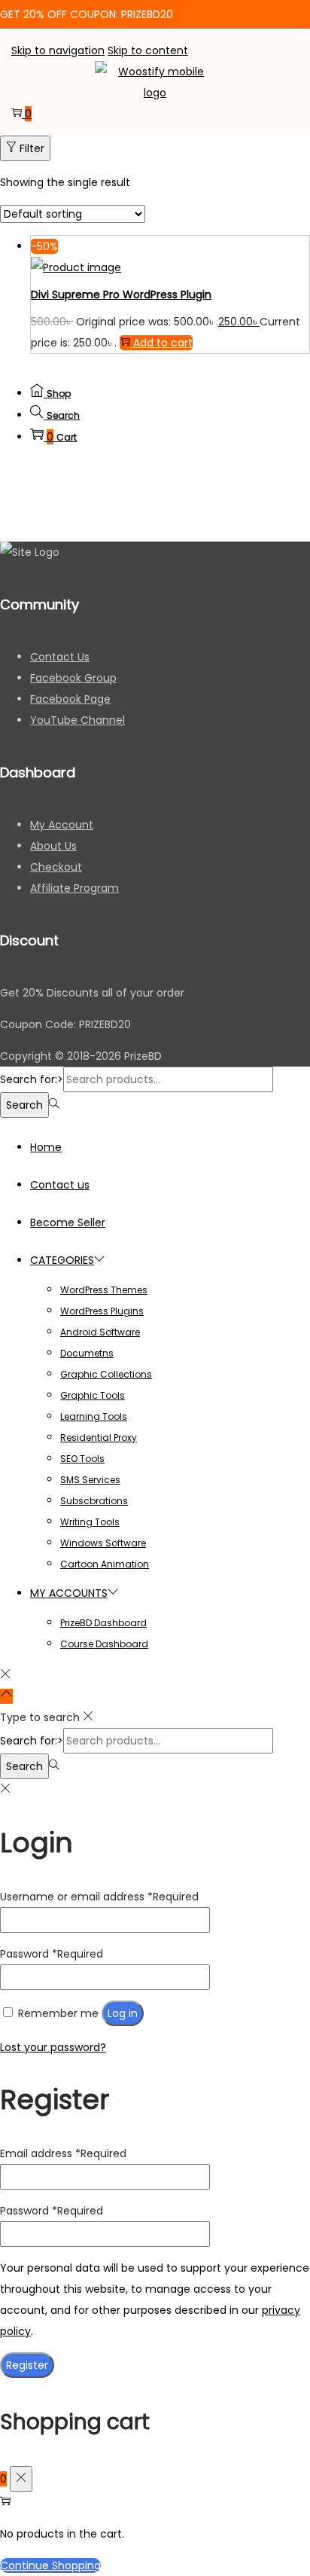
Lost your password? (53, 2047)
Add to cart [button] (163, 343)
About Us (53, 846)
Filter (32, 148)
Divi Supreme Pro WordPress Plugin (121, 295)
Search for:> (32, 1079)
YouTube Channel (77, 720)
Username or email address (99, 1897)
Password (52, 1954)
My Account (62, 825)
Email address (63, 2153)
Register (27, 2365)
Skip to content (148, 50)
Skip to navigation (58, 50)
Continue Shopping (50, 2565)
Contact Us (60, 657)
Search (24, 1105)
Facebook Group (73, 678)
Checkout (56, 867)
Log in (123, 2013)
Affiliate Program (74, 888)
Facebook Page (70, 699)
